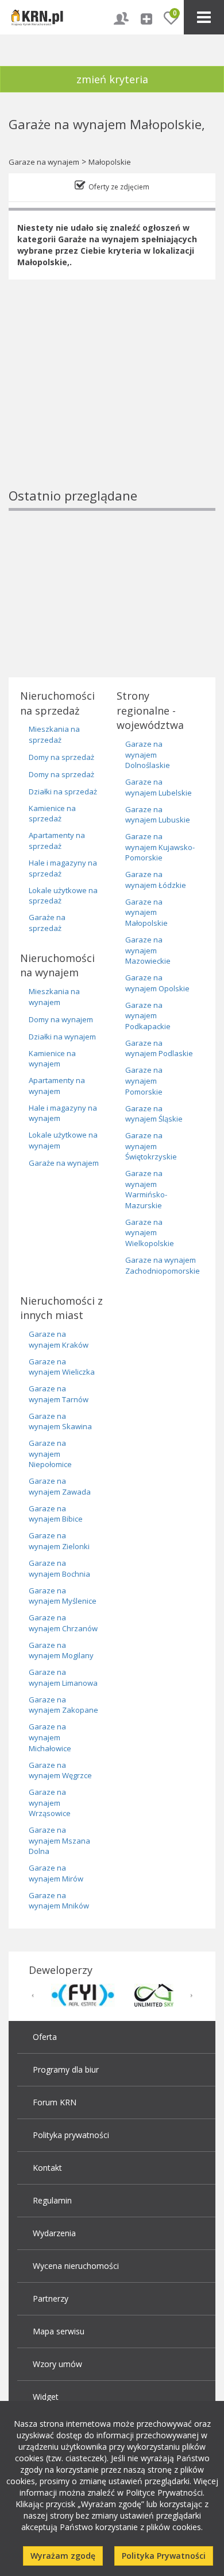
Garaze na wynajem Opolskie (157, 983)
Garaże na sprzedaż (47, 923)
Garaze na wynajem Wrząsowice (50, 1803)
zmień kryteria (112, 79)
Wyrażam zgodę (63, 2556)
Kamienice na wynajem (52, 1059)
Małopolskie (110, 162)
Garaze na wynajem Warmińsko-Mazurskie (146, 1189)
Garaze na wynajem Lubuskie (158, 815)
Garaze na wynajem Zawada (60, 1486)
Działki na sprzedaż (63, 792)
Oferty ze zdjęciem (119, 187)
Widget (46, 2397)
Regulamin (52, 2200)
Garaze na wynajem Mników (59, 1901)
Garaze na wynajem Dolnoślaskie (148, 754)
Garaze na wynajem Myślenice (63, 1596)
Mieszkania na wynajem (54, 997)
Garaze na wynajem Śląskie (154, 1114)
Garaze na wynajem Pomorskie (144, 1081)
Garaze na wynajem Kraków (59, 1339)
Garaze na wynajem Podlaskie (159, 1048)
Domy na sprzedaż (61, 757)
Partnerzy (51, 2298)
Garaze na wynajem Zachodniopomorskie (163, 1265)
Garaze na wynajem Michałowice (50, 1737)
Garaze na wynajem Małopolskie (146, 912)
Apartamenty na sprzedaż (57, 841)
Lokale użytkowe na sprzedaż (63, 896)
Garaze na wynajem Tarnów (59, 1394)
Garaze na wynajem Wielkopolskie (150, 1233)
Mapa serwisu (59, 2331)
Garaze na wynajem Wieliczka (62, 1367)
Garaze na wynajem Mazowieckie (148, 950)
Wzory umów (57, 2364)
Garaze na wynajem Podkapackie (148, 1016)
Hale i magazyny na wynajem (63, 1113)
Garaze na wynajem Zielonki (59, 1541)
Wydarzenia (54, 2233)
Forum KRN (55, 2102)
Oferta (45, 2037)
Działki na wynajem (62, 1037)
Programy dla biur (66, 2069)
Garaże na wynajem (64, 1163)
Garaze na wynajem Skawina (60, 1421)
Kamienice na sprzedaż (52, 814)
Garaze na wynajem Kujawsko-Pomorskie (160, 847)
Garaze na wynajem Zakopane (63, 1705)
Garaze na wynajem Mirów (56, 1873)
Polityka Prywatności (164, 2556)
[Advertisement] (112, 403)
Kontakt (47, 2168)
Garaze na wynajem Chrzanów (63, 1623)
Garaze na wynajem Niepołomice (50, 1454)
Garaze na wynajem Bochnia (59, 1568)
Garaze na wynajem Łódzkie (156, 880)
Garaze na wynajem (44, 162)
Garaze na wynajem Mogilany (61, 1650)
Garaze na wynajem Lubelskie (159, 787)
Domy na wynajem (61, 1019)
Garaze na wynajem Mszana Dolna (59, 1840)
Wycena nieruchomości (76, 2266)
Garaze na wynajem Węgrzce (60, 1770)
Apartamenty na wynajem (57, 1086)
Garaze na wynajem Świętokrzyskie (151, 1146)
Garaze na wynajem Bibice (56, 1514)
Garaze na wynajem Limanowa (63, 1677)
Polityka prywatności (71, 2135)
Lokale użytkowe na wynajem (63, 1140)
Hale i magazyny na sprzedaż (63, 868)
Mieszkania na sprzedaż (54, 734)
